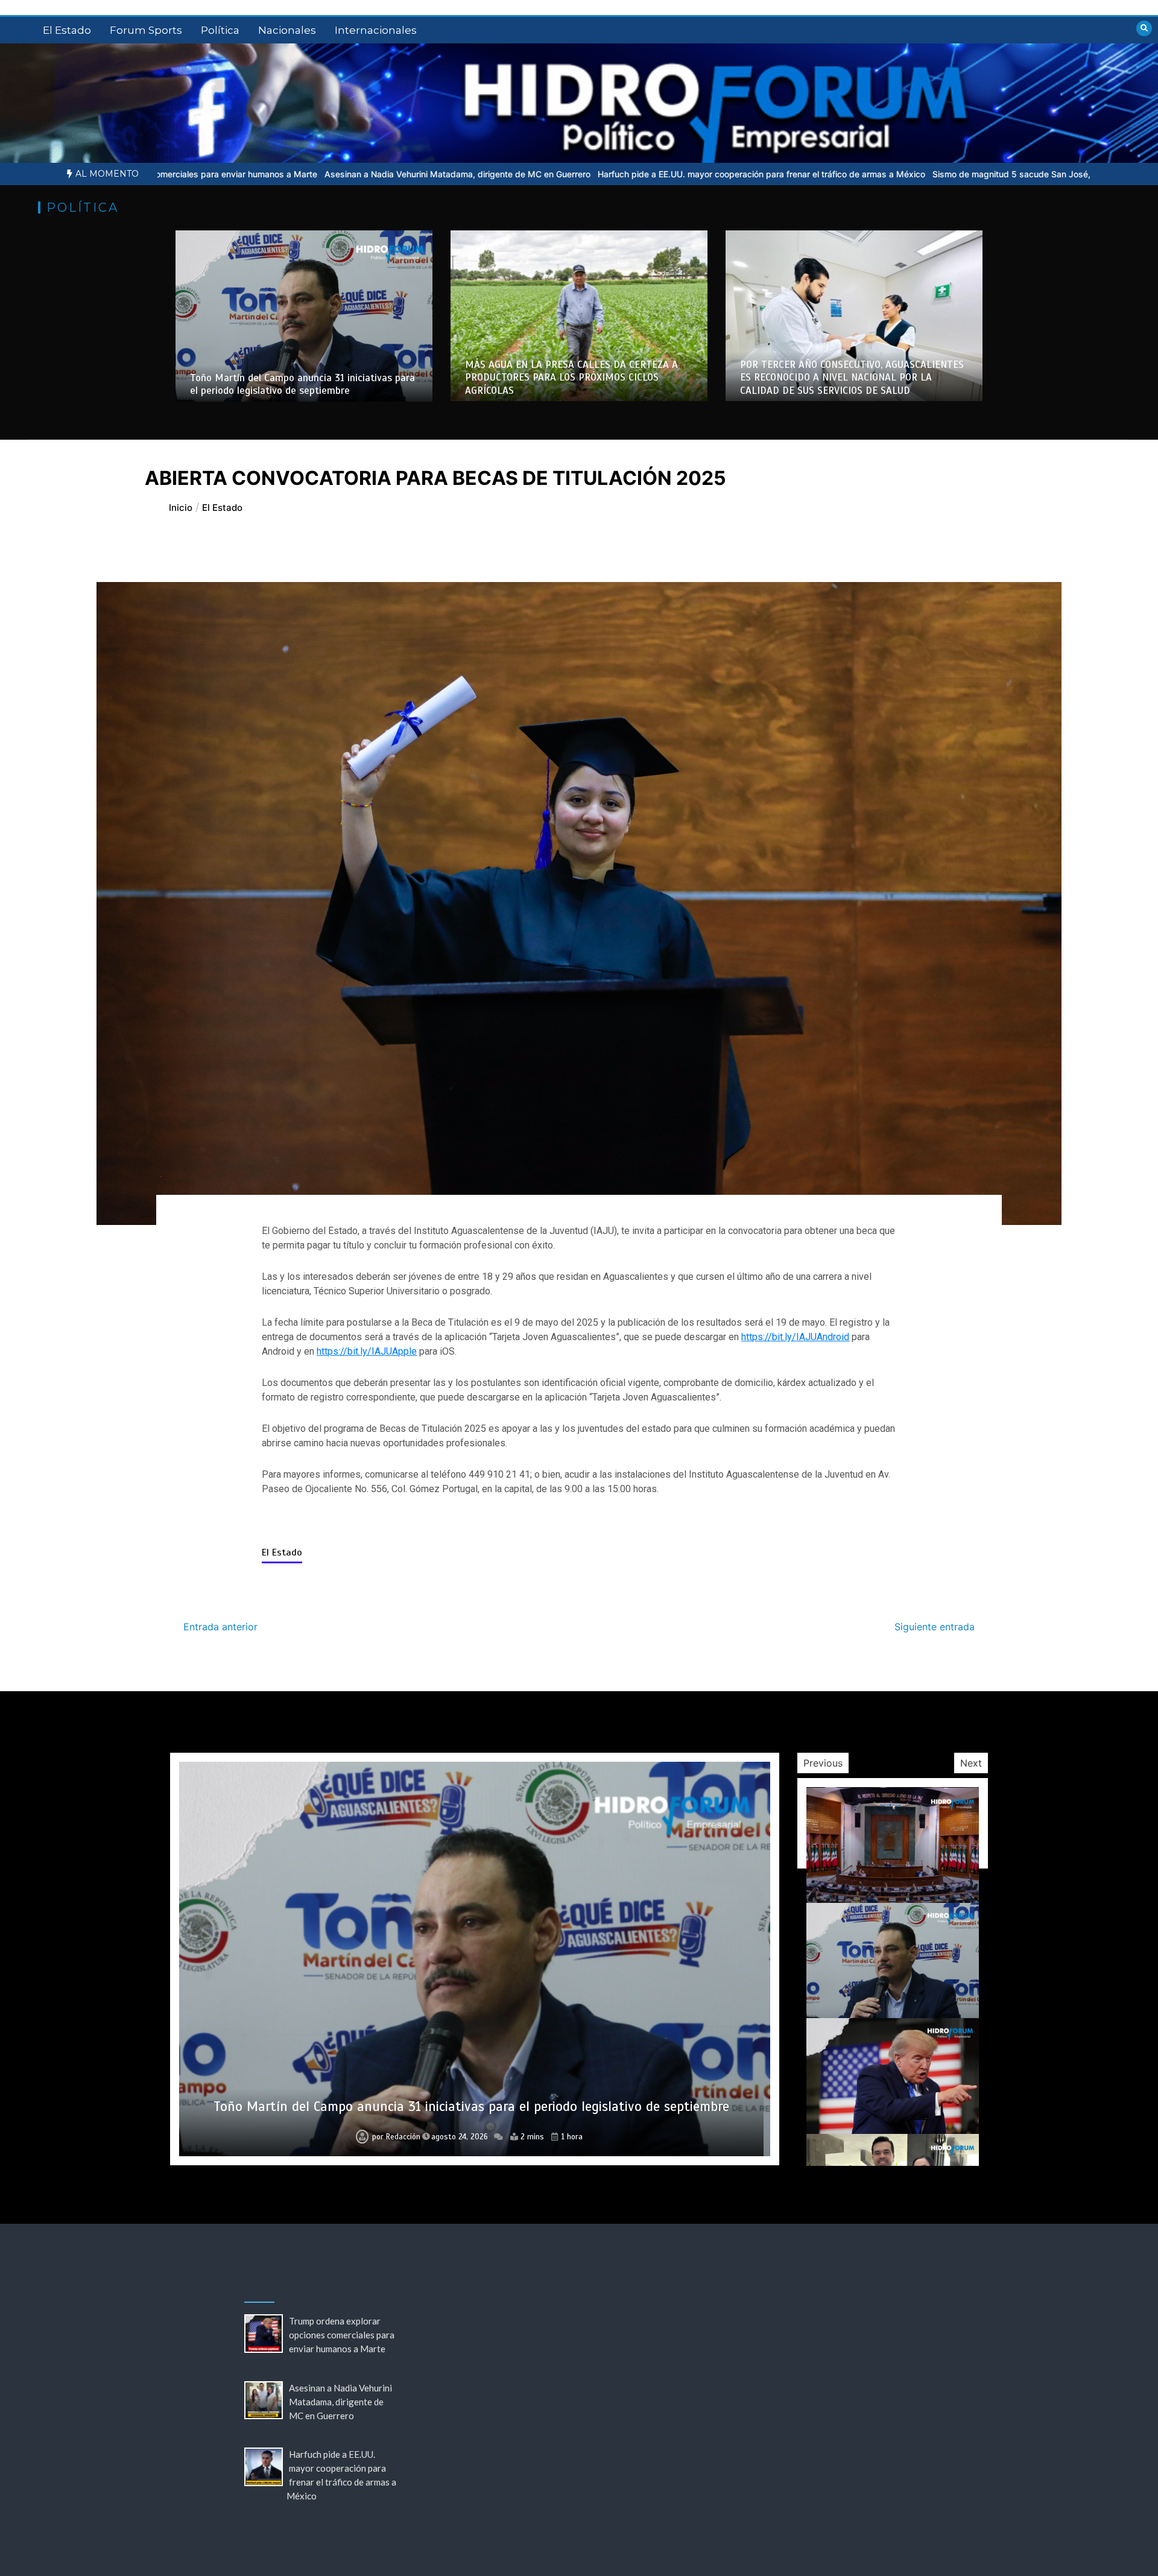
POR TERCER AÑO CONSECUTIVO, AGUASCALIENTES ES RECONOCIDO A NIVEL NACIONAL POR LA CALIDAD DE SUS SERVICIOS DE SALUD (852, 378)
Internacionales (376, 30)
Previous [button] (823, 1763)
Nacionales (287, 30)
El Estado (67, 30)
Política (220, 30)
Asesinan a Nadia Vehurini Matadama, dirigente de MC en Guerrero (196, 174)
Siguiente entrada (935, 1627)
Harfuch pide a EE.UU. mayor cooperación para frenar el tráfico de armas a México (500, 174)
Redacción (396, 2137)
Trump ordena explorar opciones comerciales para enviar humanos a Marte (471, 2106)
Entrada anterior (220, 1627)
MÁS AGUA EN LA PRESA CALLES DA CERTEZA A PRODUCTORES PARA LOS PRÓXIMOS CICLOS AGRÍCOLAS (571, 378)
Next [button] (971, 1763)
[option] (196, 174)
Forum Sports (146, 30)
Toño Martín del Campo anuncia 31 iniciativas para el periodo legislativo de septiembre (302, 384)
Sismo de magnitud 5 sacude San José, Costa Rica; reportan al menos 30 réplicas (834, 174)
